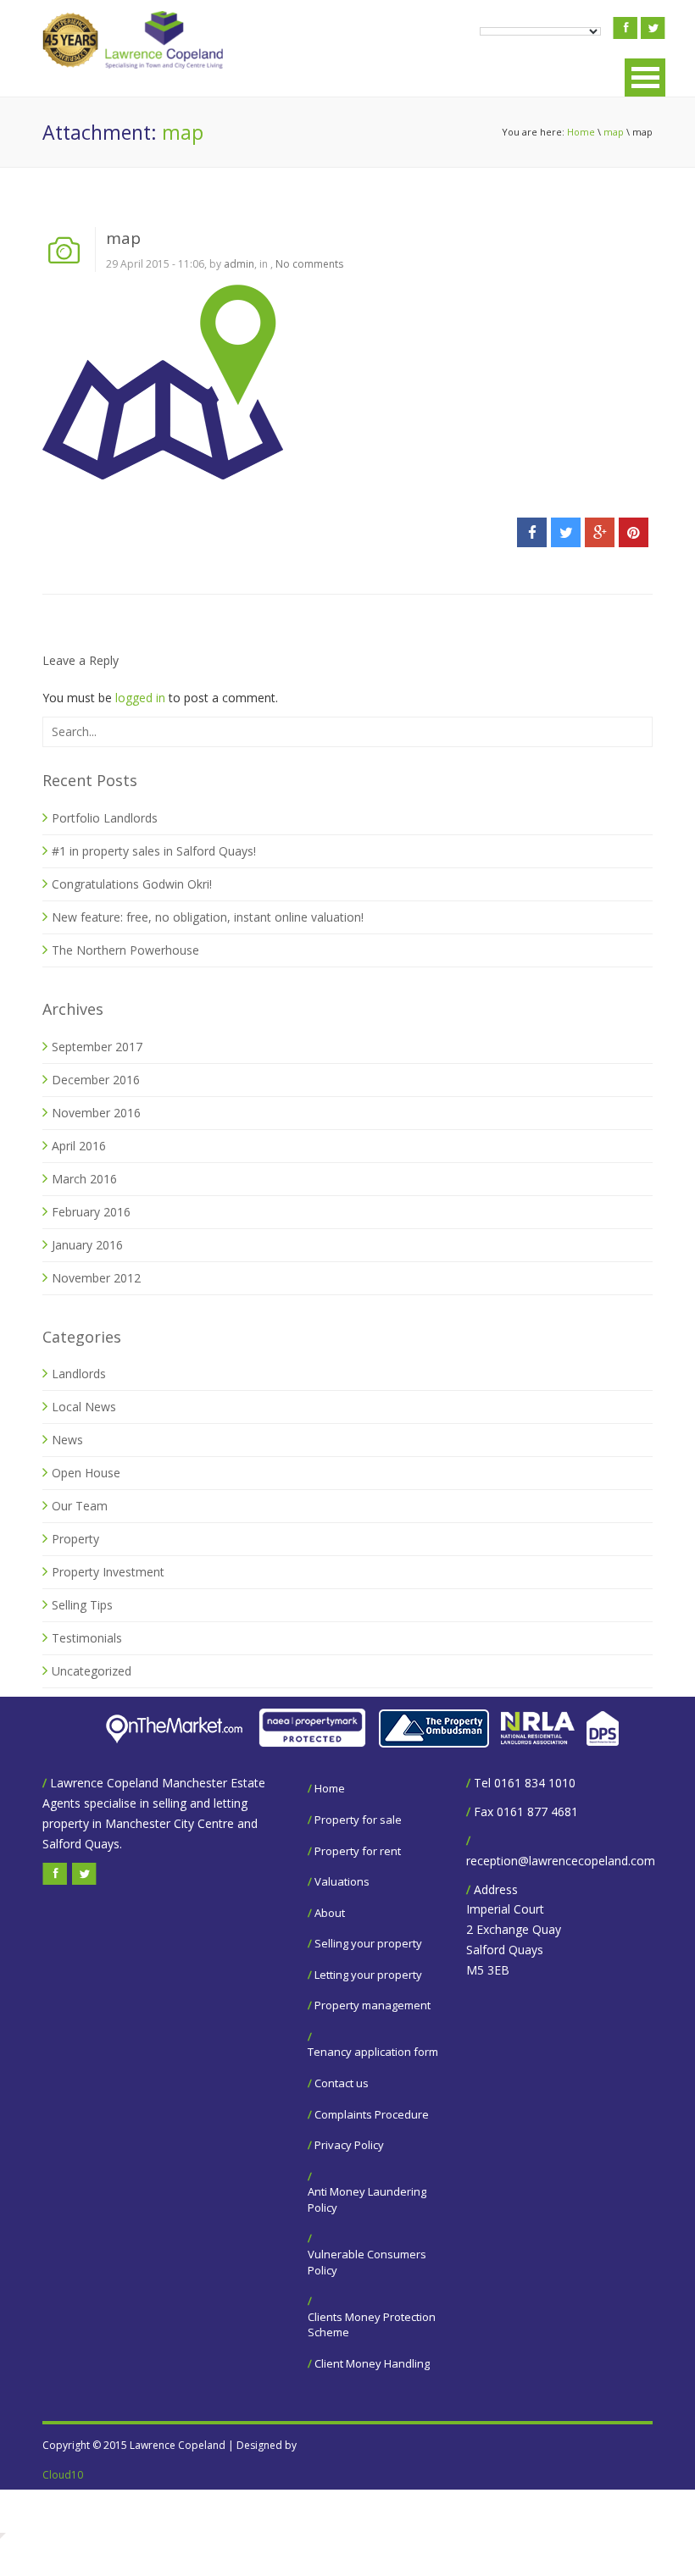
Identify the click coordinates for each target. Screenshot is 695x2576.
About (330, 1913)
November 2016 (96, 1113)
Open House (86, 1473)
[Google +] (600, 532)
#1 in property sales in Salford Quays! (154, 851)
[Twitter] (566, 532)
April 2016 (79, 1146)
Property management (373, 2005)
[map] (163, 381)
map (614, 132)
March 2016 (84, 1179)
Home (581, 132)
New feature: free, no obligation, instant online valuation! (208, 917)
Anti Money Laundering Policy (367, 2199)
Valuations (342, 1881)
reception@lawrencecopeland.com (561, 1861)
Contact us (342, 2083)
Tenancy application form (373, 2052)
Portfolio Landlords (105, 818)
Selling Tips (82, 1605)
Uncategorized (92, 1671)
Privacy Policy (349, 2145)
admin (239, 264)
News (67, 1440)
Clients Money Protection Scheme (372, 2325)
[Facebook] (532, 532)
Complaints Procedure (372, 2114)
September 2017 (97, 1047)
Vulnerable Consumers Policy (367, 2262)
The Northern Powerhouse (125, 950)
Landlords (79, 1374)
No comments (309, 264)
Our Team (80, 1506)
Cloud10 (63, 2475)
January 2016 (87, 1245)
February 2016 (91, 1212)
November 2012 (96, 1278)
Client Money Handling (372, 2363)
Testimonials (87, 1638)
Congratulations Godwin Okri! (132, 884)
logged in (140, 698)
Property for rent (358, 1851)
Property (75, 1539)
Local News (84, 1407)
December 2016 (96, 1080)
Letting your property (368, 1975)
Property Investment (108, 1572)
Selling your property (368, 1943)
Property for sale (358, 1820)
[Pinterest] (634, 532)
